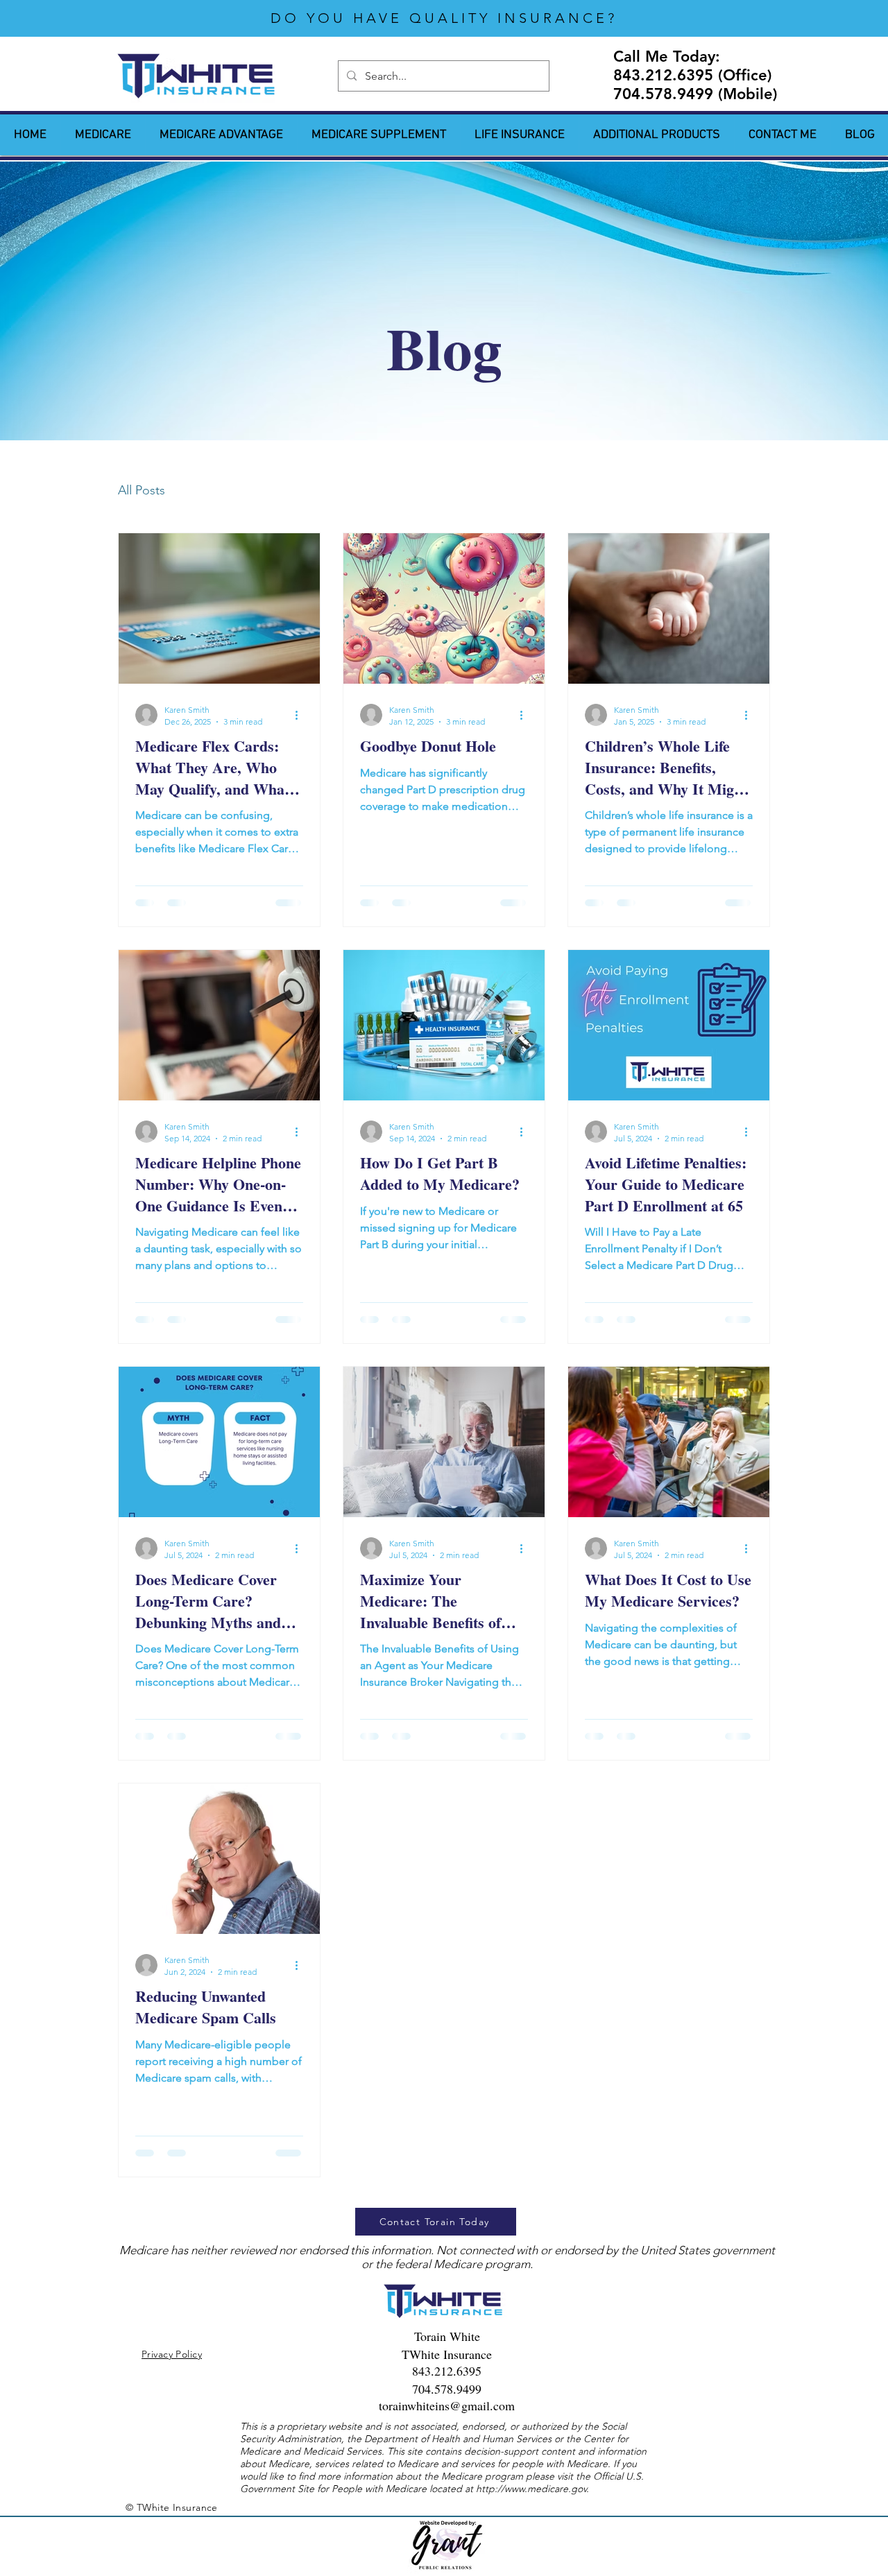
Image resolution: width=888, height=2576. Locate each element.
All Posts (142, 490)
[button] (656, 135)
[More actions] (301, 715)
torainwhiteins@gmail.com (447, 2405)
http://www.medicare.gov (531, 2489)
